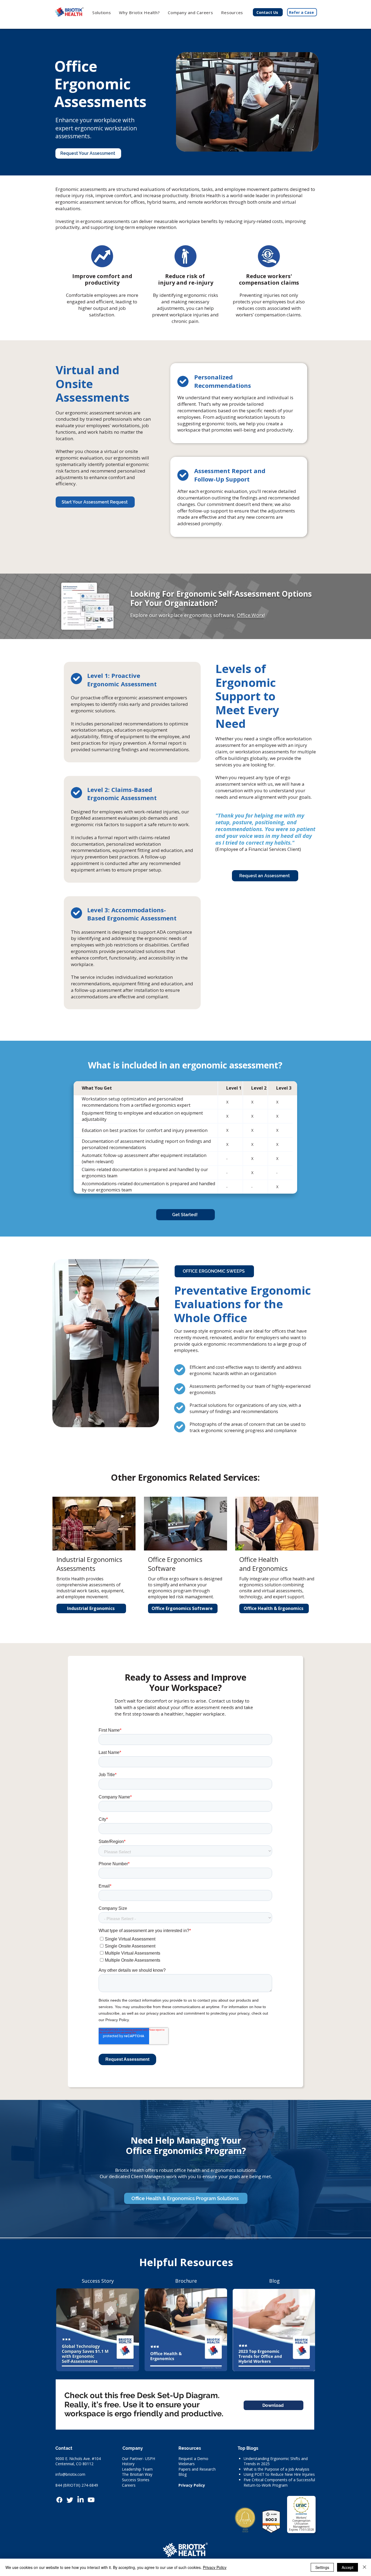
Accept (348, 2567)
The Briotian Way (137, 2474)
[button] (140, 12)
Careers (129, 2485)
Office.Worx (250, 615)
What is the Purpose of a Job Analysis (276, 2469)
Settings (322, 2567)
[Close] (364, 2567)
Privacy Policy (192, 2485)
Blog (183, 2474)
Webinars (187, 2464)
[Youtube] (91, 2500)
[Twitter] (70, 2500)
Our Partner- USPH (139, 2459)
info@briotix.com (70, 2474)
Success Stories (136, 2480)
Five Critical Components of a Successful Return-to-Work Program (279, 2482)
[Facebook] (59, 2500)
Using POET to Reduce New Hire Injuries (279, 2474)
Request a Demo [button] (193, 2459)
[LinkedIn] (81, 2500)
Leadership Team (137, 2469)
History (128, 2464)
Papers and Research (197, 2469)
